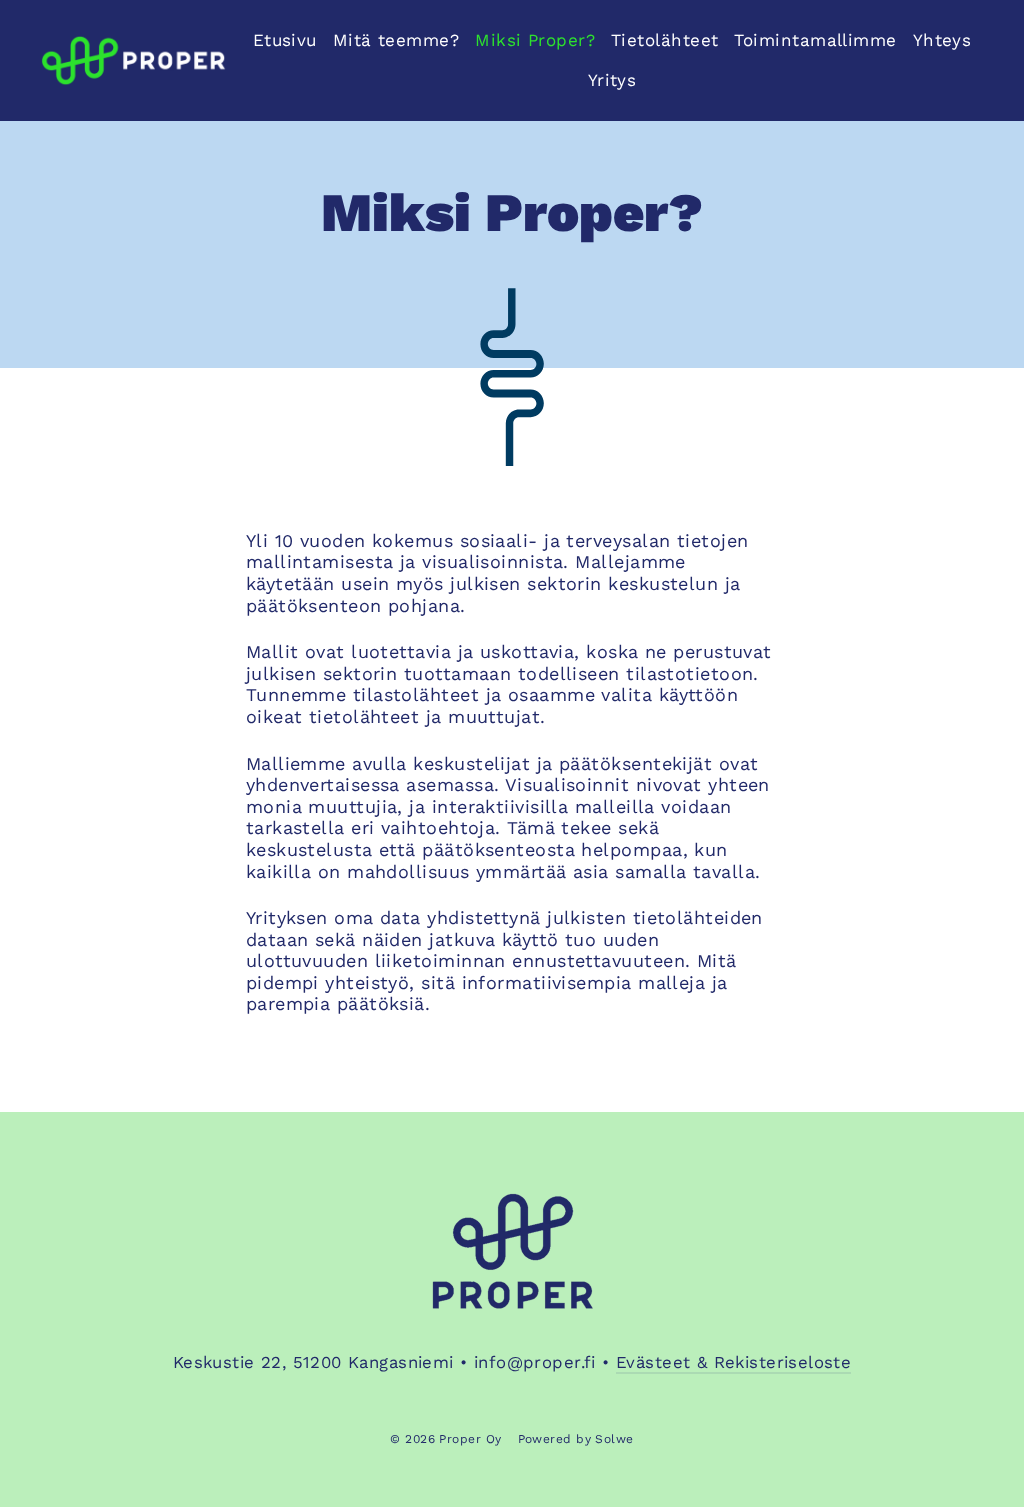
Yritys (612, 80)
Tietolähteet (664, 40)
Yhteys (942, 40)
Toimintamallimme (815, 40)
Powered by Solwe (576, 1439)
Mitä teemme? (396, 40)
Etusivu (285, 40)
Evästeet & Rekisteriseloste (733, 1362)
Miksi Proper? (535, 40)
